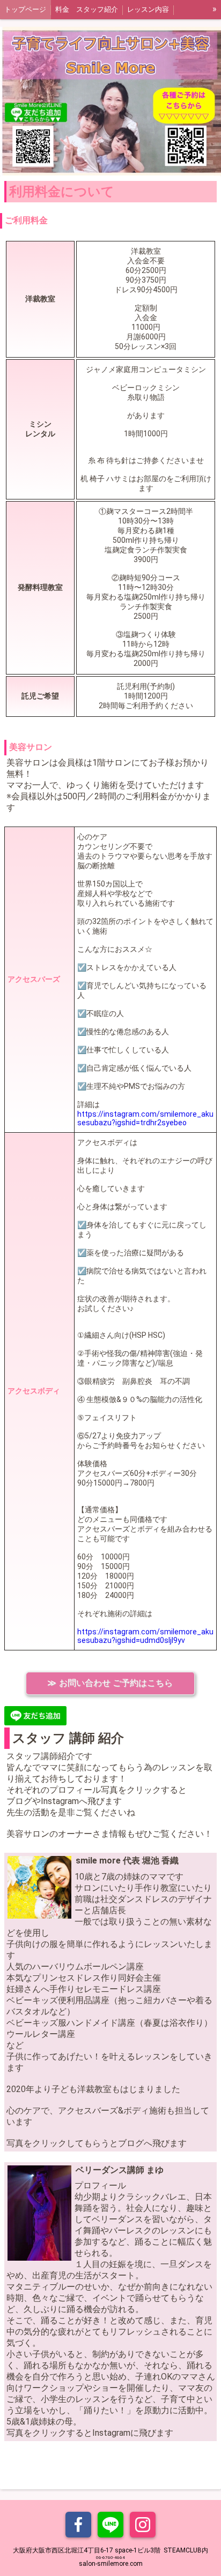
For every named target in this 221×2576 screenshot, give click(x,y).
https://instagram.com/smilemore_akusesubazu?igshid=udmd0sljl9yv (145, 1636)
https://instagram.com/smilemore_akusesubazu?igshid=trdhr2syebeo (145, 1118)
